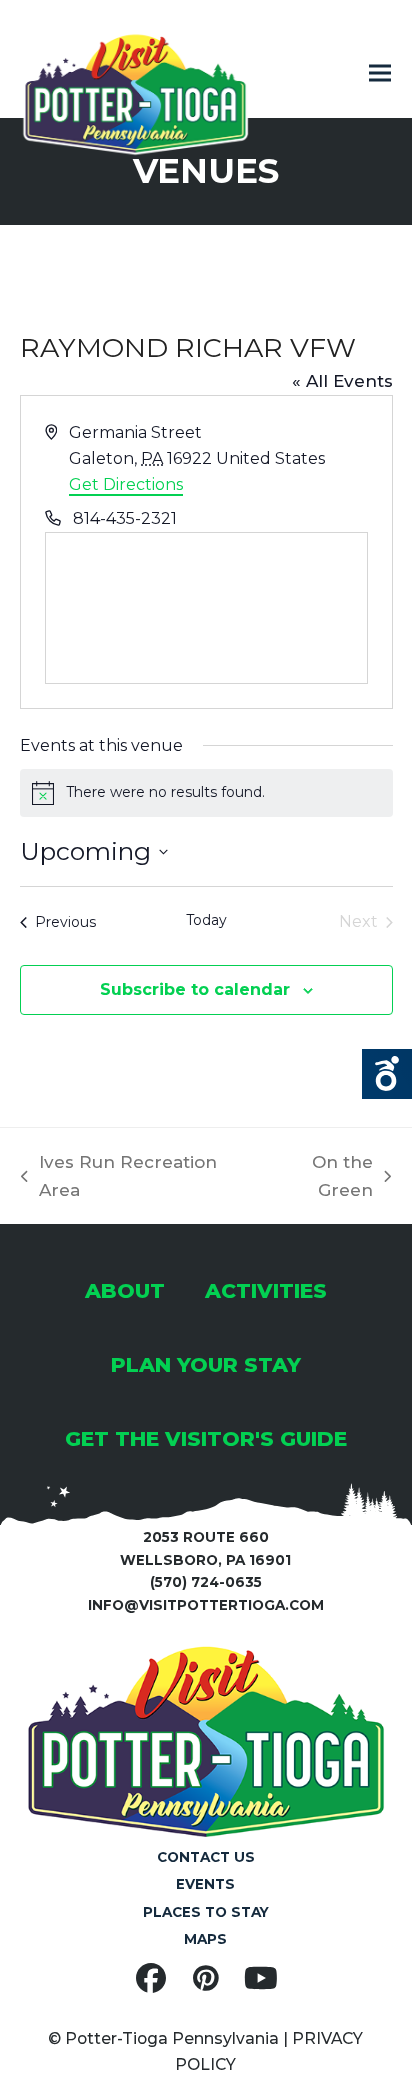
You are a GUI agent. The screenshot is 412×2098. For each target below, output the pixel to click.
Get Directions (126, 484)
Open (387, 1074)
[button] (380, 73)
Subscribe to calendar (195, 989)
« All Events (342, 381)
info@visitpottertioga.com (206, 1605)
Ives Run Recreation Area (119, 1178)
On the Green (318, 1178)
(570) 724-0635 (206, 1582)
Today (206, 920)
